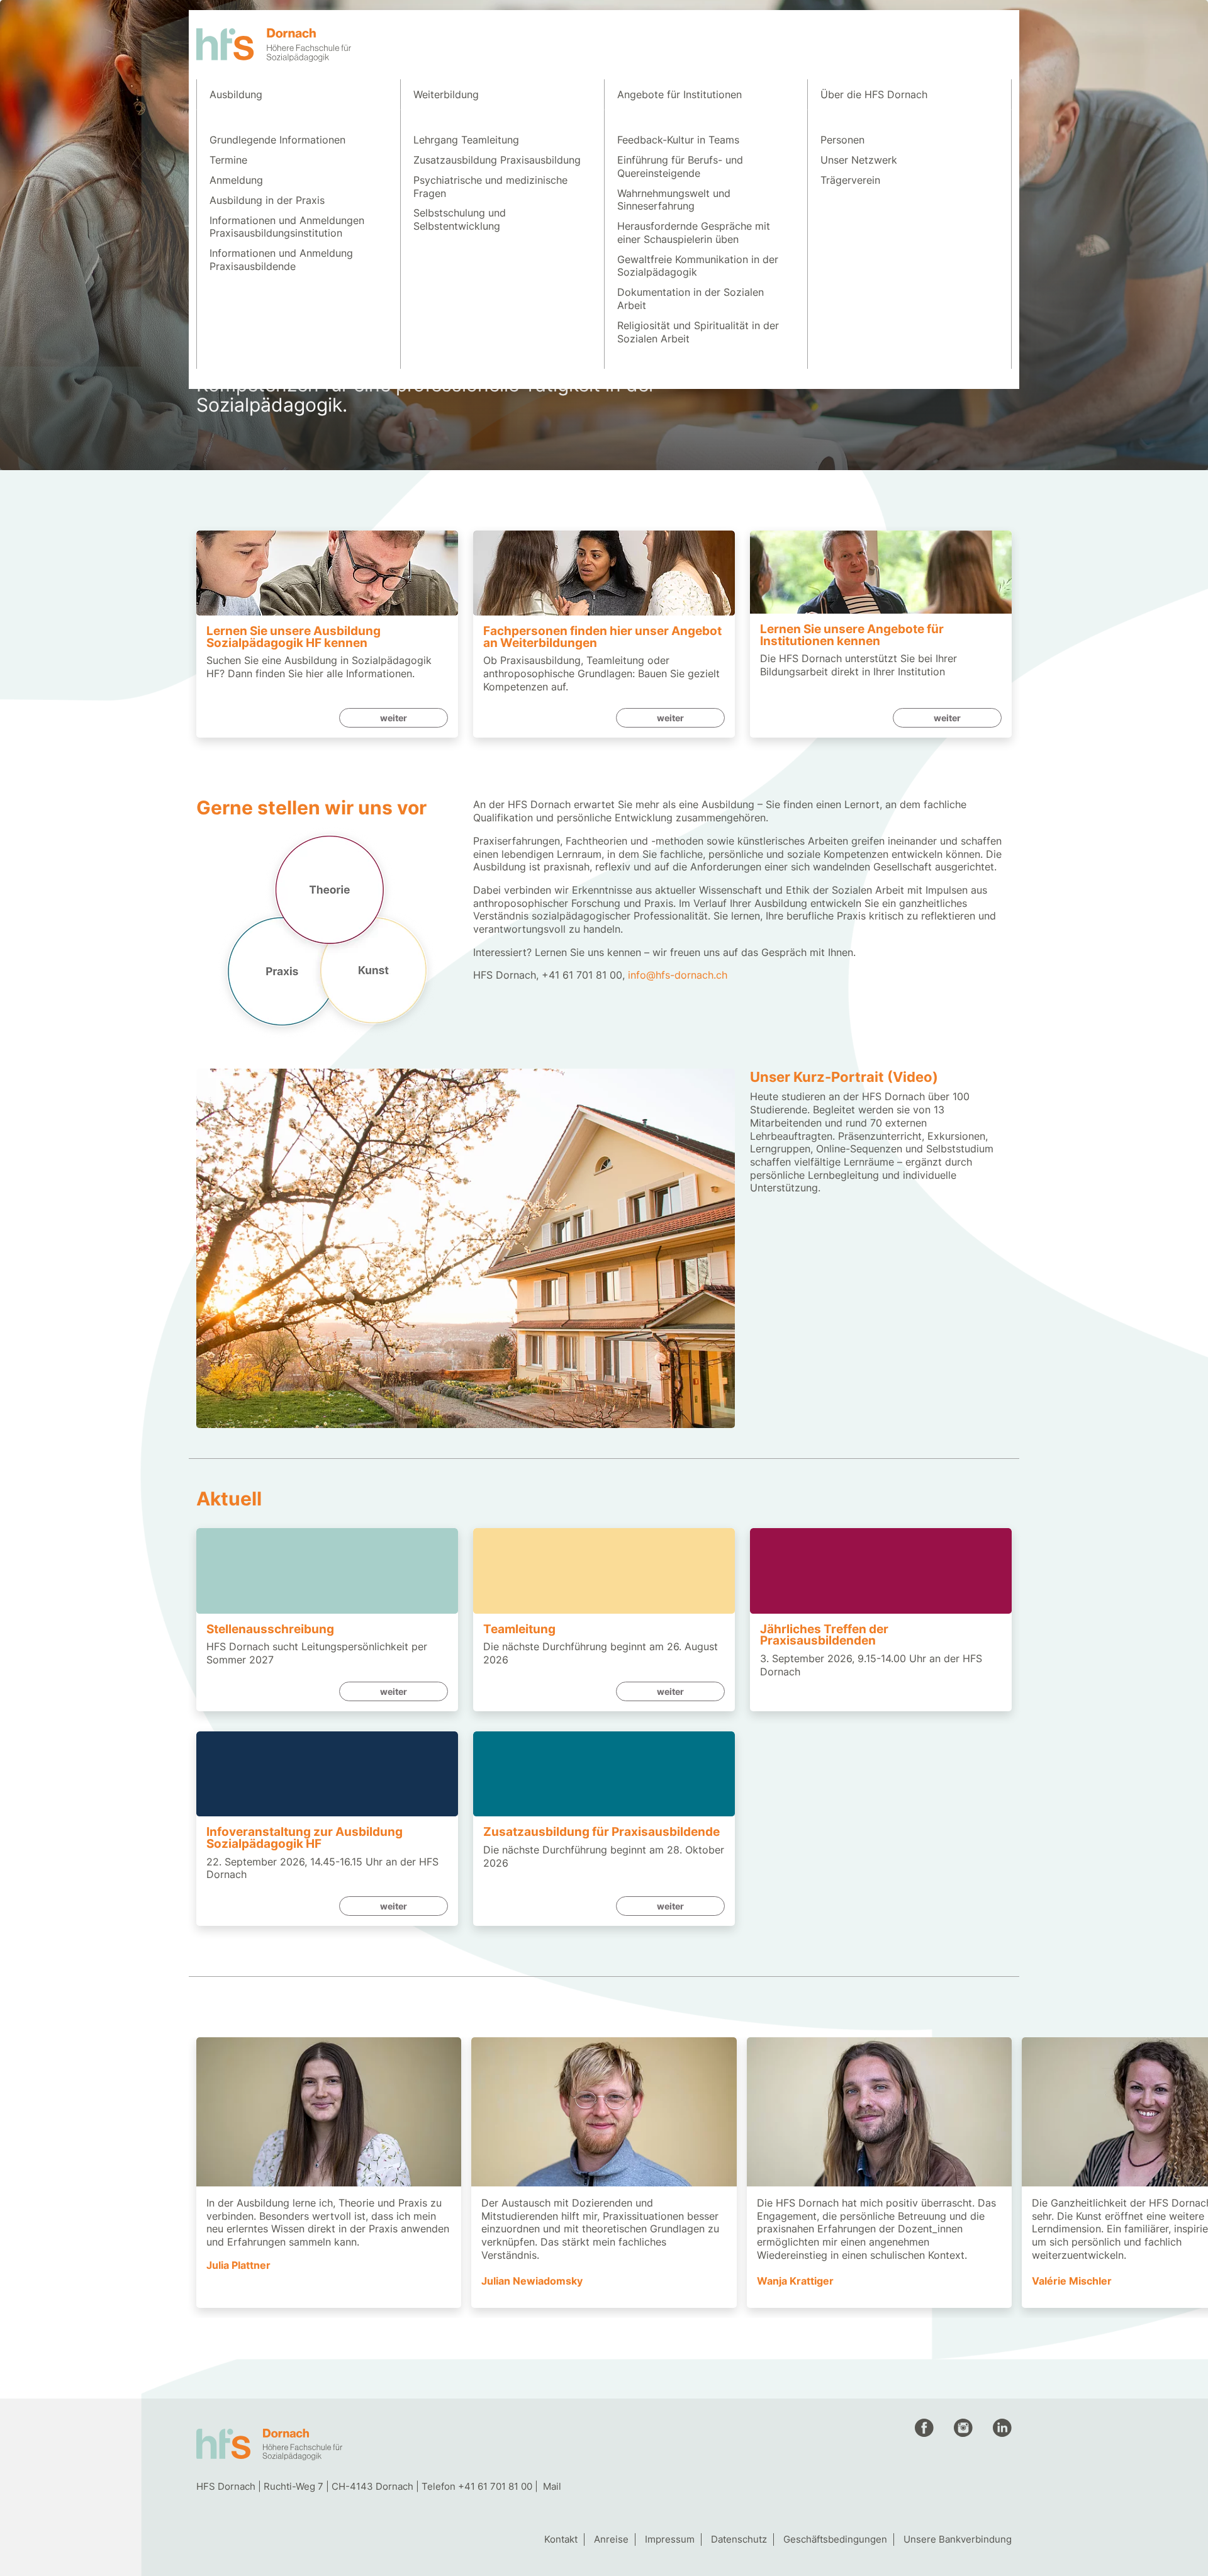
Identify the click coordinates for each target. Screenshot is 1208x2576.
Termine (228, 160)
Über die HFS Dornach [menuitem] (874, 94)
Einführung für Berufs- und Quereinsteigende (680, 166)
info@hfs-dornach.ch (678, 975)
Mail (552, 2486)
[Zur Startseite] (274, 45)
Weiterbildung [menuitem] (446, 94)
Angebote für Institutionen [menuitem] (679, 94)
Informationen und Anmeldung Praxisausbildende (281, 260)
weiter (394, 718)
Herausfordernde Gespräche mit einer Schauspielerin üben (694, 233)
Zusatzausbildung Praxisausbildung (497, 160)
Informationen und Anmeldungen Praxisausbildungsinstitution (287, 227)
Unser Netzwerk (859, 160)
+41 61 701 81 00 (495, 2486)
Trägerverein (850, 180)
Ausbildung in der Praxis (267, 200)
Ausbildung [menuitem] (236, 94)
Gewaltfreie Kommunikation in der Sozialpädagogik (698, 266)
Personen (842, 140)
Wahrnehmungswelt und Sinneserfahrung (674, 200)
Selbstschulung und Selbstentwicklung (460, 219)
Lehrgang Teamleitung (466, 140)
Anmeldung (236, 180)
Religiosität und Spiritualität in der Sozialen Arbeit (698, 332)
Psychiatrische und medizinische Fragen (490, 187)
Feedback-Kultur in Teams (678, 140)
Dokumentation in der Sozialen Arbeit (691, 299)
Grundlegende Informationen (277, 140)
